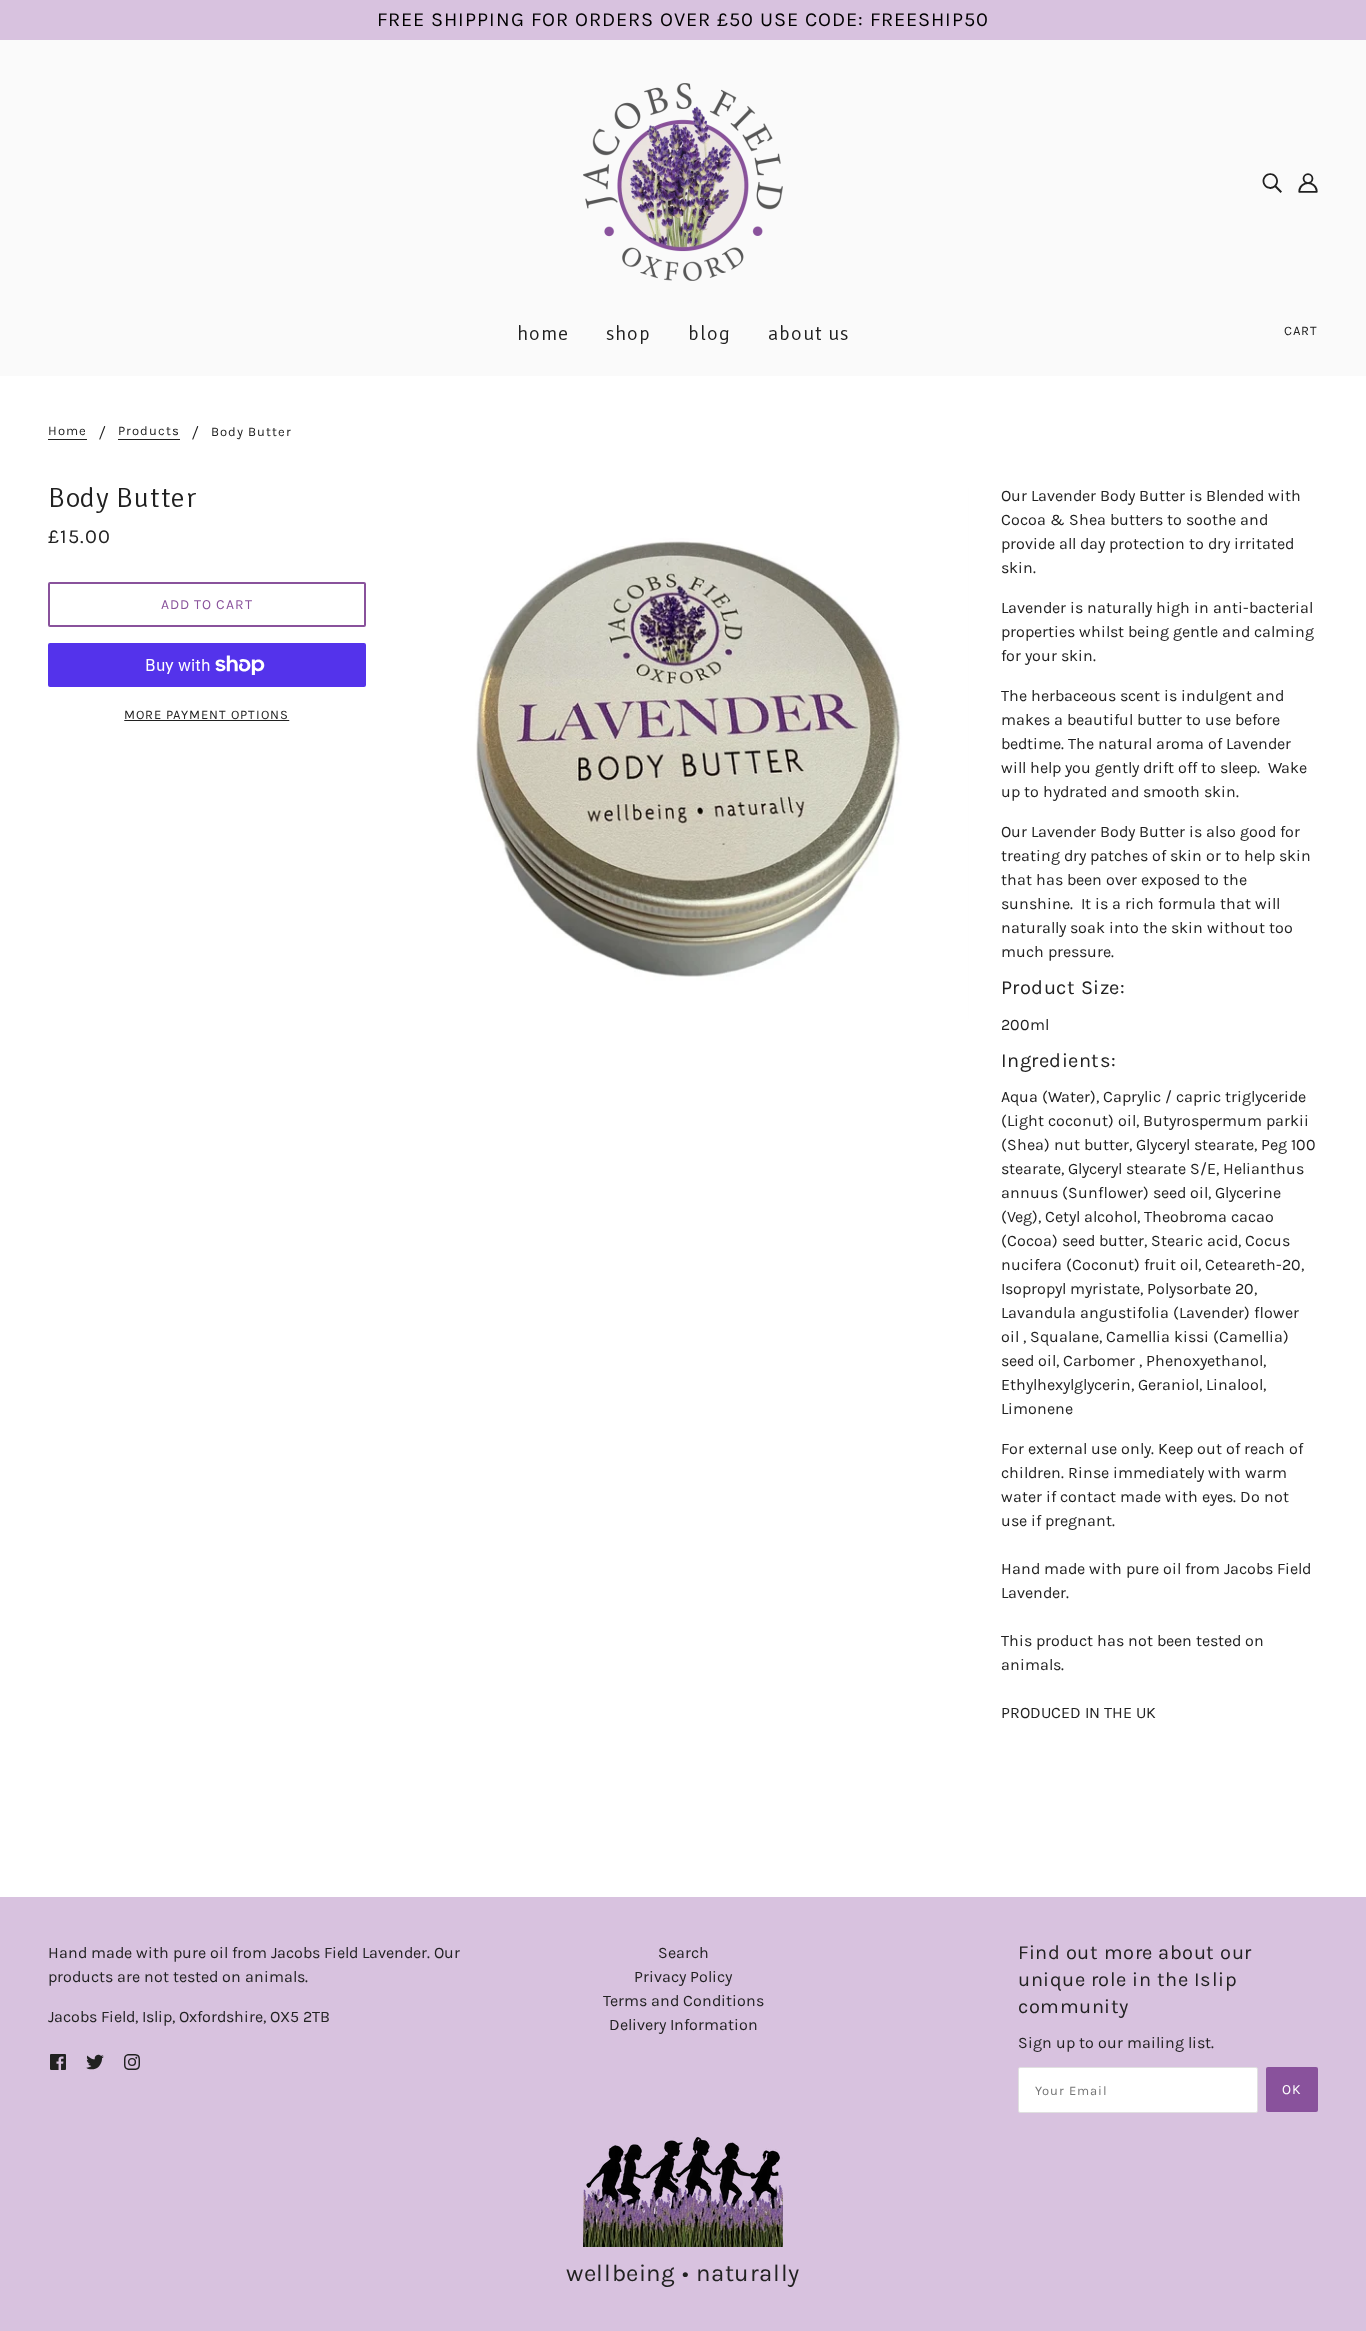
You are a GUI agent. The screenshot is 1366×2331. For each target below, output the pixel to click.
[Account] (1308, 182)
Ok (1292, 2089)
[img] (1272, 182)
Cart (1301, 330)
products (149, 431)
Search (683, 1952)
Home (67, 431)
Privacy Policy (683, 1976)
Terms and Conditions (683, 2000)
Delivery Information (683, 2024)
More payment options (206, 714)
